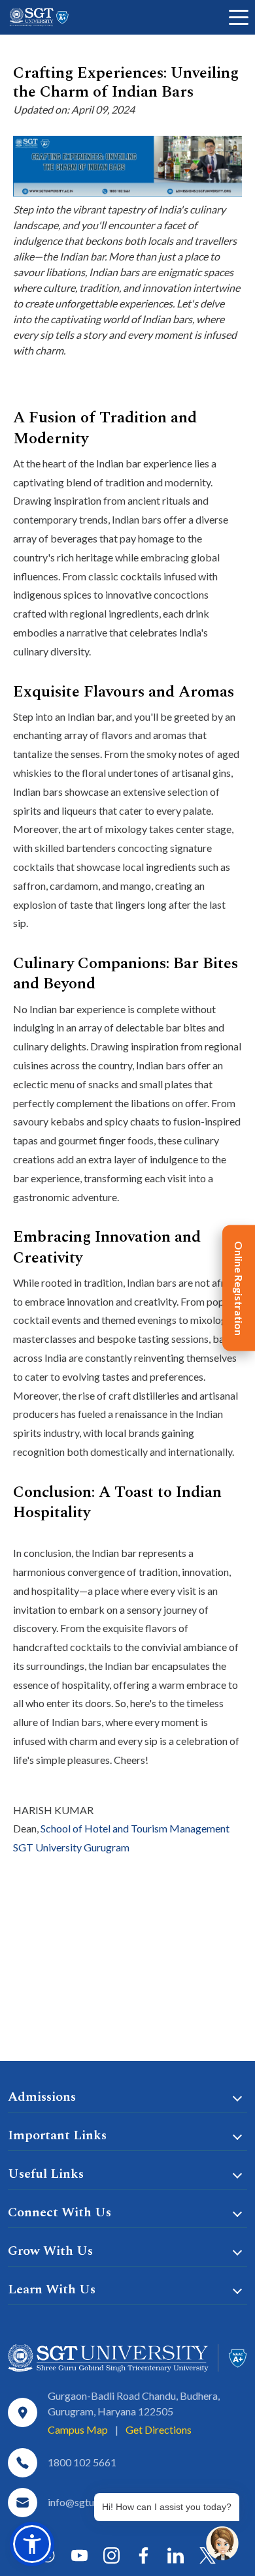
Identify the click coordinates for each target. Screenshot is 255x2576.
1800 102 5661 (82, 2462)
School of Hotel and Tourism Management (135, 1828)
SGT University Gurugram (71, 1847)
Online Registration (239, 1288)
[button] (32, 2544)
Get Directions (159, 2429)
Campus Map (78, 2429)
